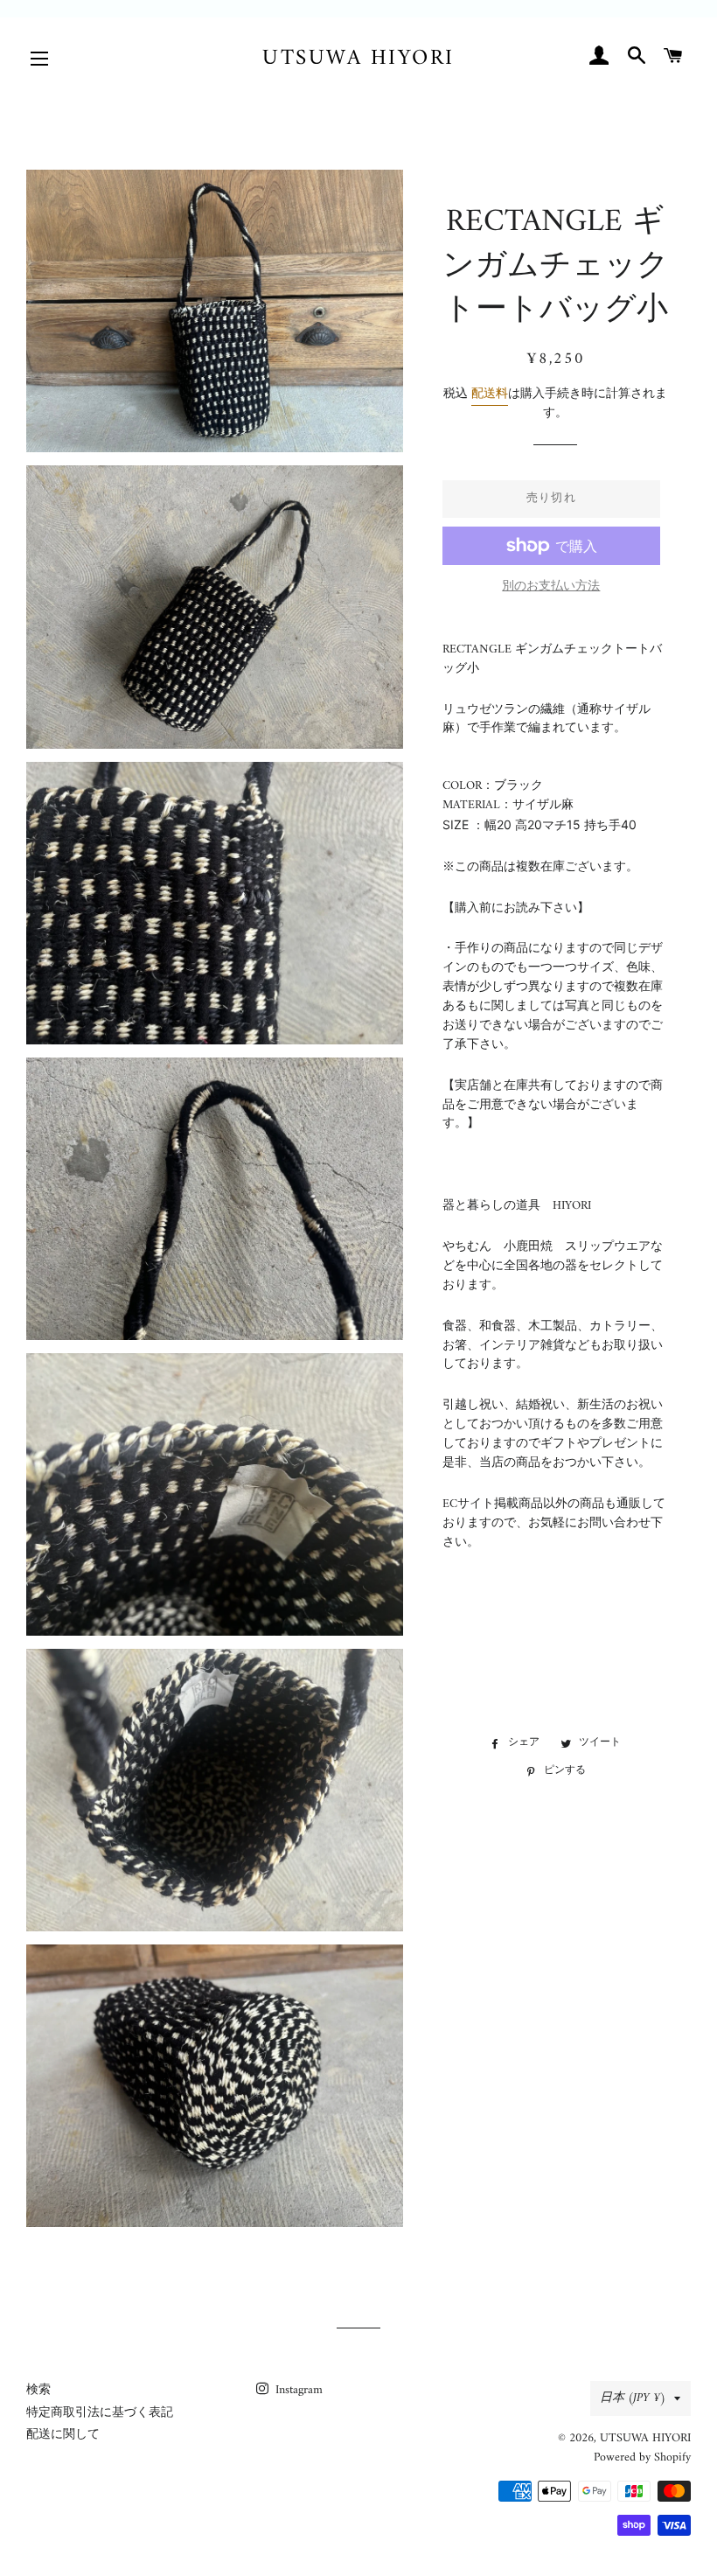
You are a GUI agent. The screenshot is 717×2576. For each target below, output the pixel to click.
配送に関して (63, 2435)
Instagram (297, 2390)
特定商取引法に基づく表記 (100, 2413)
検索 (38, 2390)
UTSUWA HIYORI (358, 59)
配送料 (490, 394)
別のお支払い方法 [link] (551, 587)
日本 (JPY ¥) (633, 2398)
